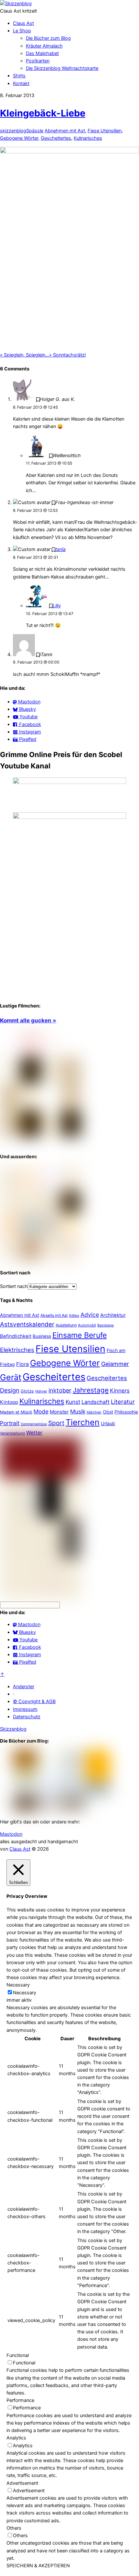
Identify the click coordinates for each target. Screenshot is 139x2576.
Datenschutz (27, 1717)
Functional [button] (18, 2355)
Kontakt (21, 83)
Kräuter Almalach (44, 46)
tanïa (60, 549)
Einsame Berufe (80, 1335)
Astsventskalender (27, 1324)
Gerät (11, 1377)
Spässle (35, 131)
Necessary (25, 1993)
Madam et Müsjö (16, 1412)
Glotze (27, 1391)
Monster (59, 1412)
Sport (56, 1423)
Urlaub (108, 1423)
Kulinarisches (88, 138)
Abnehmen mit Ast (65, 131)
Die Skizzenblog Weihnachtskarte (62, 68)
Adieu (74, 1316)
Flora (22, 1364)
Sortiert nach (14, 1286)
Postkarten (38, 61)
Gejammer (115, 1364)
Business (42, 1336)
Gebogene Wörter (19, 138)
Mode (41, 1411)
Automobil (87, 1325)
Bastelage (106, 1325)
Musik (78, 1411)
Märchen (94, 1412)
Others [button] (14, 2528)
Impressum (25, 1709)
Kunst (73, 1402)
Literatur (123, 1402)
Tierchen (83, 1422)
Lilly (57, 606)
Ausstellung (66, 1325)
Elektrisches (17, 1350)
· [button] (14, 1694)
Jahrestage (91, 1390)
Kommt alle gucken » (28, 1020)
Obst (108, 1412)
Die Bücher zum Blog (48, 38)
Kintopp (9, 1402)
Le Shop (22, 31)
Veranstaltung (12, 1433)
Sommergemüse (34, 1424)
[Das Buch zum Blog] (41, 1259)
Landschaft (96, 1402)
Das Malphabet (42, 53)
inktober (60, 1390)
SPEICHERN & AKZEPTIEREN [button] (38, 2566)
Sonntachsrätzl (67, 355)
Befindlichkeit (16, 1336)
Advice (90, 1315)
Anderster (24, 1687)
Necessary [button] (18, 1985)
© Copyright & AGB (34, 1701)
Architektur (113, 1315)
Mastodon (11, 1834)
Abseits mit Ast (54, 1315)
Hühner (41, 1391)
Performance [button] (20, 2400)
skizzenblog (13, 131)
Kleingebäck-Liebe (43, 113)
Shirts (19, 76)
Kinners (120, 1391)
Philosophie (126, 1412)
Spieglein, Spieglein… (25, 355)
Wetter (34, 1433)
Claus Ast (23, 23)
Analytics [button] (16, 2438)
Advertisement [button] (22, 2483)
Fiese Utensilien (105, 131)
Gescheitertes (56, 138)
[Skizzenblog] (16, 4)
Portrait (10, 1423)
